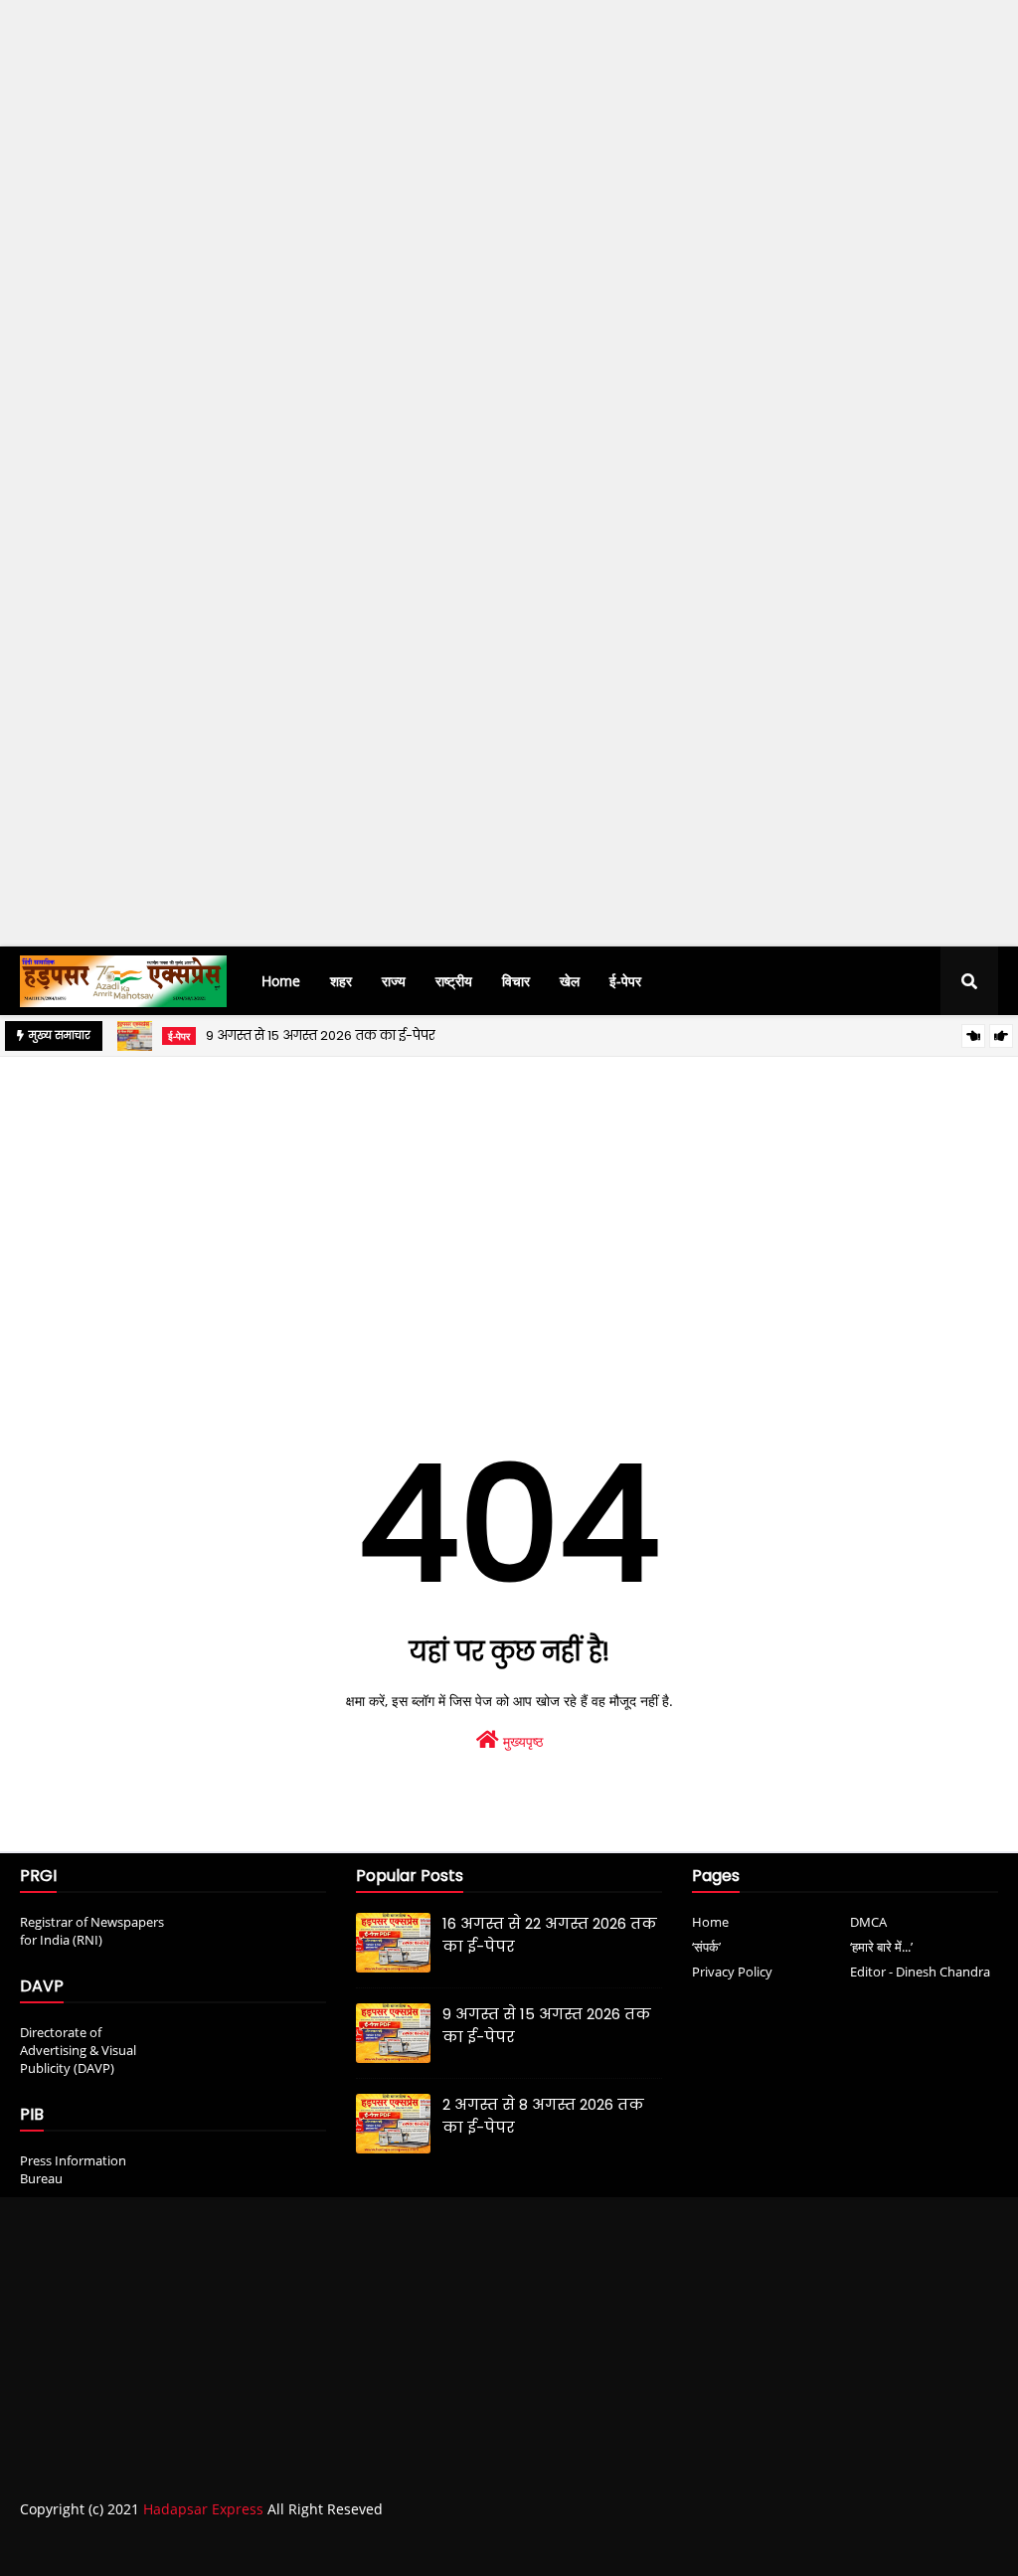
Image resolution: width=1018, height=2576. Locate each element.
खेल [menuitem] (570, 981)
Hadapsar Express (203, 2509)
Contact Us (912, 2549)
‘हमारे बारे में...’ (881, 1947)
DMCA (868, 1922)
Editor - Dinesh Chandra (920, 1972)
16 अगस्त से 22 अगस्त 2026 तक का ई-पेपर (550, 1935)
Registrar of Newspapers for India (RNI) (92, 1931)
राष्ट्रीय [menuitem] (454, 981)
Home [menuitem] (281, 981)
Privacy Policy (732, 1972)
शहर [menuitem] (341, 981)
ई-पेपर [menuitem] (625, 981)
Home (710, 1922)
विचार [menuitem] (516, 981)
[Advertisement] (509, 334)
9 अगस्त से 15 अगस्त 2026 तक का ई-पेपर (321, 1035)
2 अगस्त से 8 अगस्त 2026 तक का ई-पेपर (543, 2116)
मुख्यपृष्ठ (521, 1741)
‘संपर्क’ (706, 1947)
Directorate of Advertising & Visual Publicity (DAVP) (78, 2050)
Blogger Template (328, 2549)
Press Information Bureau (73, 2169)
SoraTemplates (132, 2549)
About (836, 2549)
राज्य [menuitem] (394, 981)
